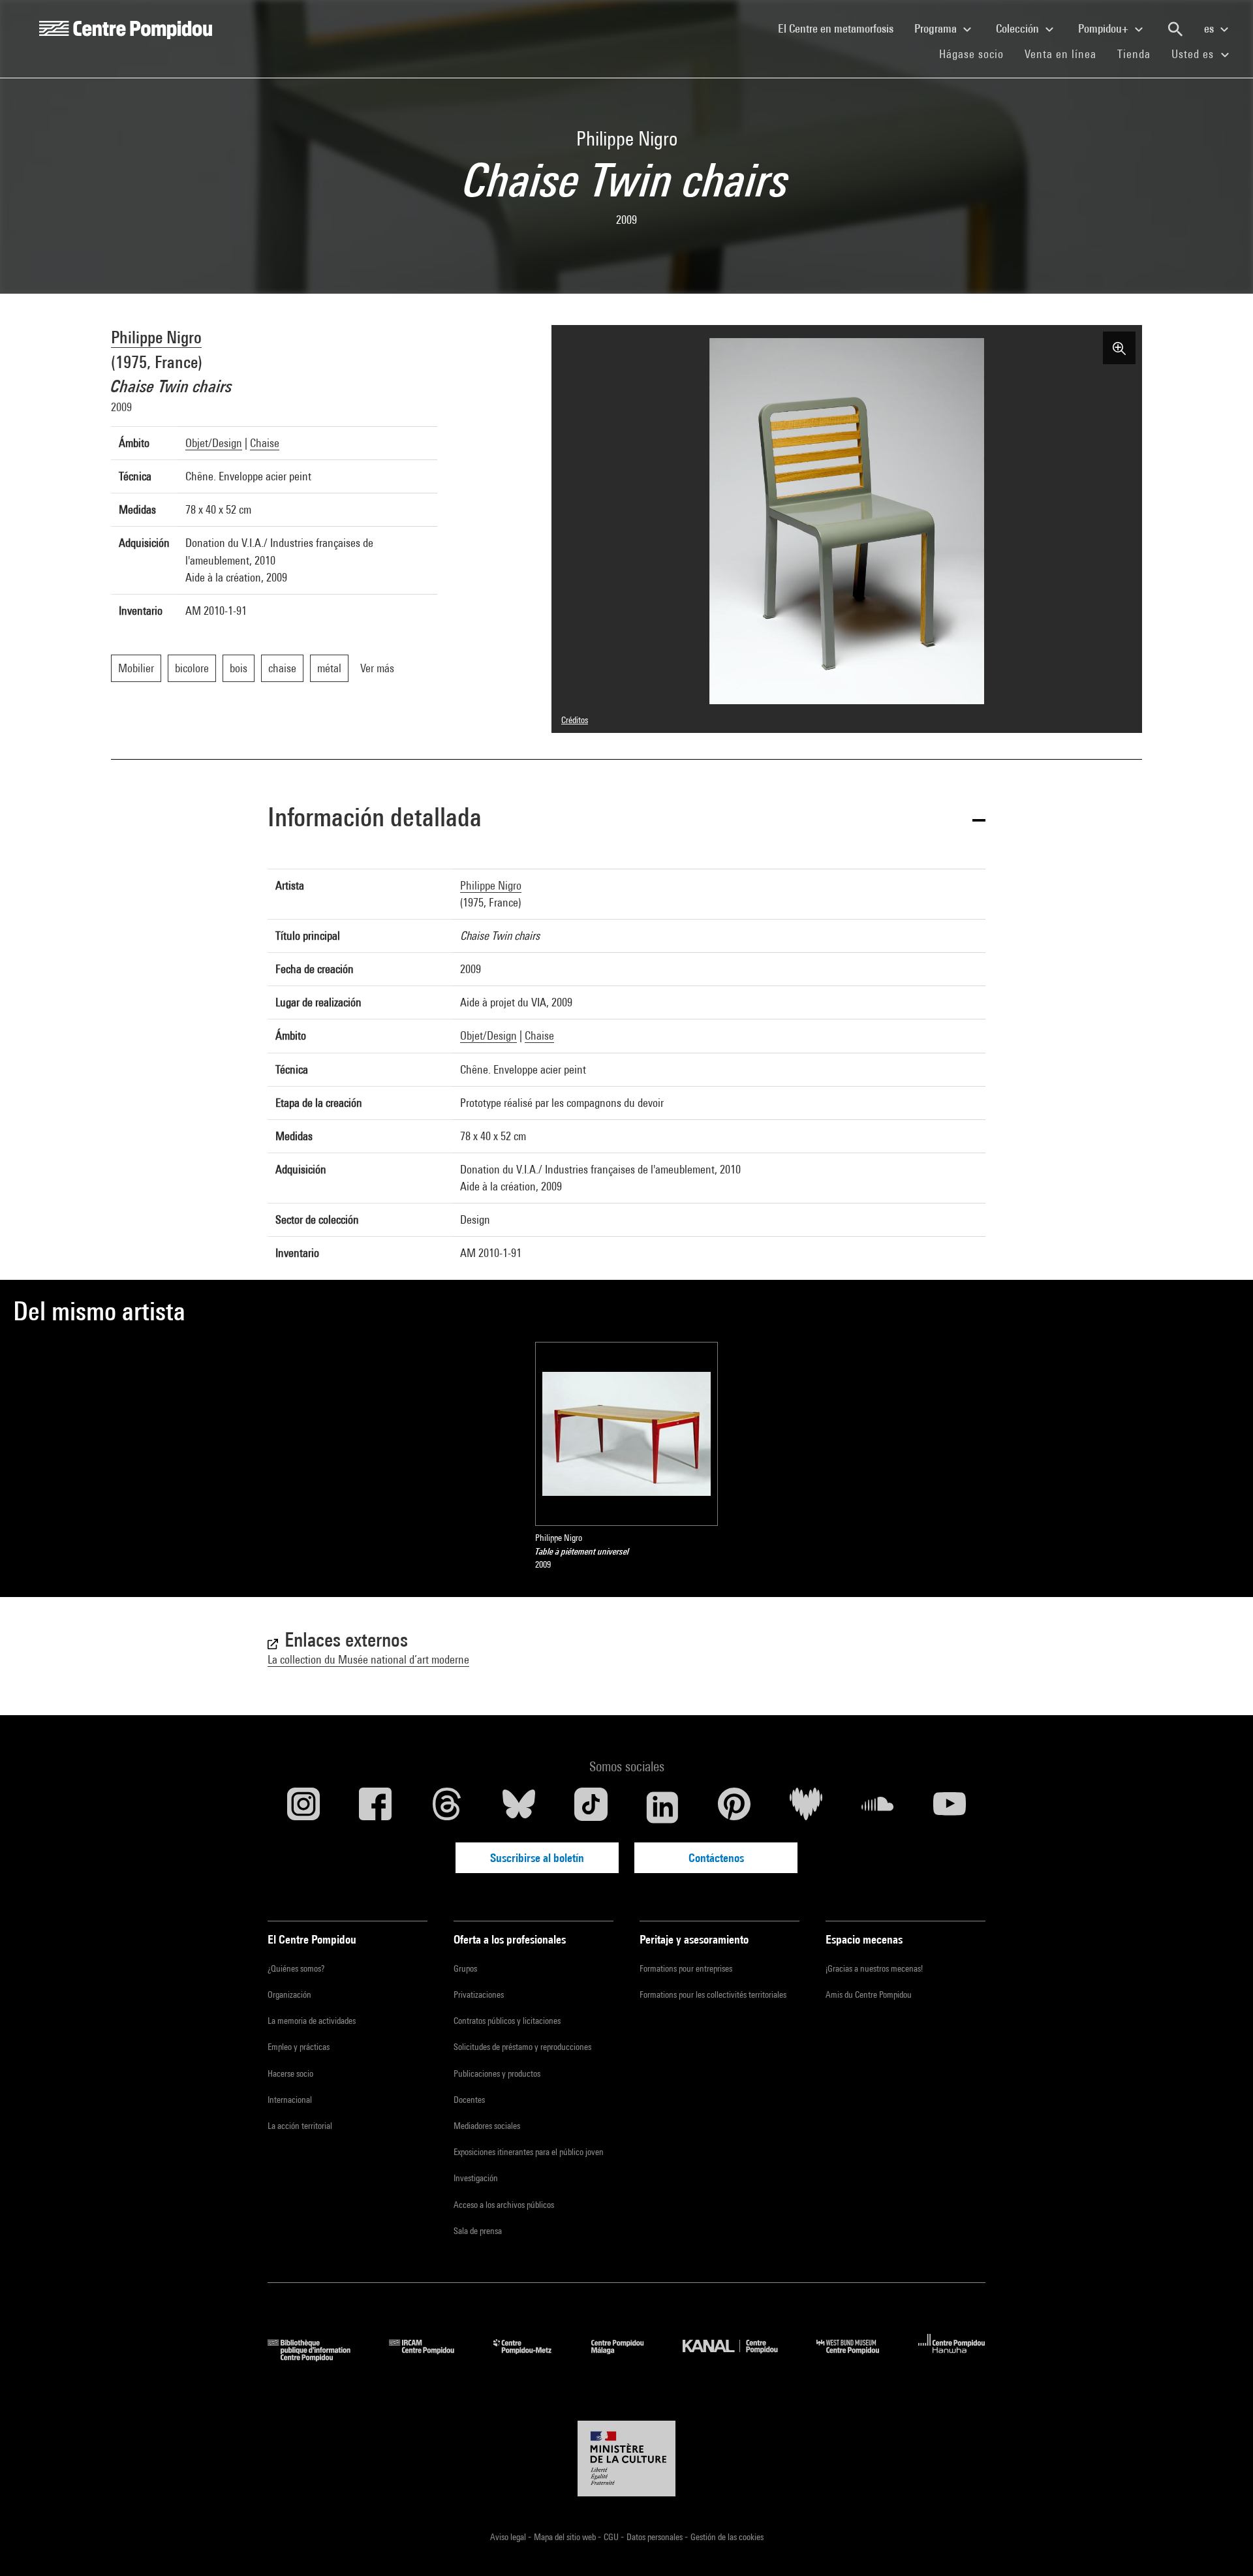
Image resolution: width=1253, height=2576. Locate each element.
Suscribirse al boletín (537, 1858)
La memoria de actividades (312, 2021)
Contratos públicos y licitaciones (507, 2021)
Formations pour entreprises (686, 1968)
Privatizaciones (479, 1994)
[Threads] (447, 1807)
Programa (937, 28)
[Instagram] (303, 1807)
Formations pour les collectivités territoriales (713, 1994)
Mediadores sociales (487, 2126)
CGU (612, 2537)
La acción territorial (300, 2126)
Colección (1019, 28)
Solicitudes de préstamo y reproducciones (522, 2047)
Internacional (290, 2100)
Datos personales (656, 2537)
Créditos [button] (575, 720)
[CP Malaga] (627, 2357)
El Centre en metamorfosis (841, 28)
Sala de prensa (478, 2231)
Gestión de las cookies (727, 2537)
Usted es (1194, 54)
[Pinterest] (734, 1807)
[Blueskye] (519, 1807)
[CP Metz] (532, 2357)
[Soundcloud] (878, 1807)
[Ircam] (431, 2357)
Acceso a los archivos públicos (504, 2205)
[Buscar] (1175, 29)
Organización (289, 1994)
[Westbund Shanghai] (858, 2357)
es (1210, 28)
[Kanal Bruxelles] (740, 2357)
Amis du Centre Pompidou (869, 1994)
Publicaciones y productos (497, 2073)
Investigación (476, 2178)
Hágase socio (977, 54)
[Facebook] (375, 1807)
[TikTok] (591, 1807)
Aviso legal (509, 2537)
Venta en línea (1060, 54)
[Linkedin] (662, 1807)
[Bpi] (318, 2357)
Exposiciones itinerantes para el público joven (529, 2152)
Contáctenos (716, 1858)
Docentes (469, 2100)
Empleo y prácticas (299, 2047)
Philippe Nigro (156, 337)
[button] (626, 819)
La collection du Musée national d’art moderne (368, 1659)
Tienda (1139, 54)
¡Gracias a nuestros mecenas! (874, 1968)
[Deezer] (806, 1807)
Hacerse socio (290, 2073)
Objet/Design (214, 443)
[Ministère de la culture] (626, 2459)
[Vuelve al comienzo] (1222, 2545)
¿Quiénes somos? (296, 1968)
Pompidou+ (1105, 28)
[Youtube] (950, 1807)
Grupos (465, 1968)
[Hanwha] (952, 2357)
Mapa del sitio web (566, 2537)
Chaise (265, 443)
